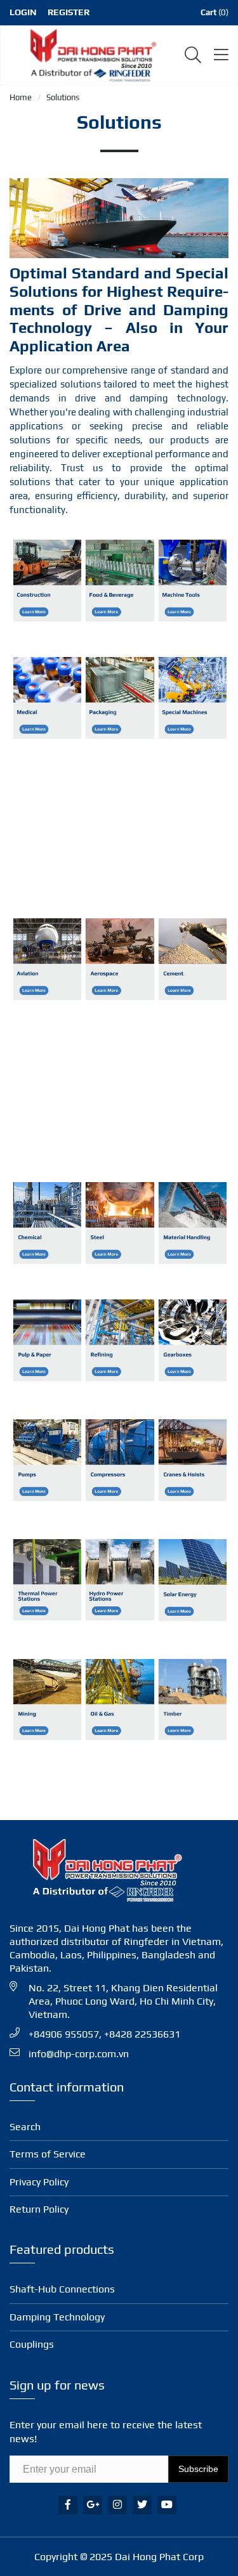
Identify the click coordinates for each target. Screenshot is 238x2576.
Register (69, 12)
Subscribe (198, 2469)
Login (23, 12)
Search (25, 2127)
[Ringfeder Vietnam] (91, 54)
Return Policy (39, 2209)
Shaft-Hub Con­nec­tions (62, 2289)
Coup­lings (32, 2344)
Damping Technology (57, 2317)
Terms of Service (48, 2154)
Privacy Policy (39, 2182)
